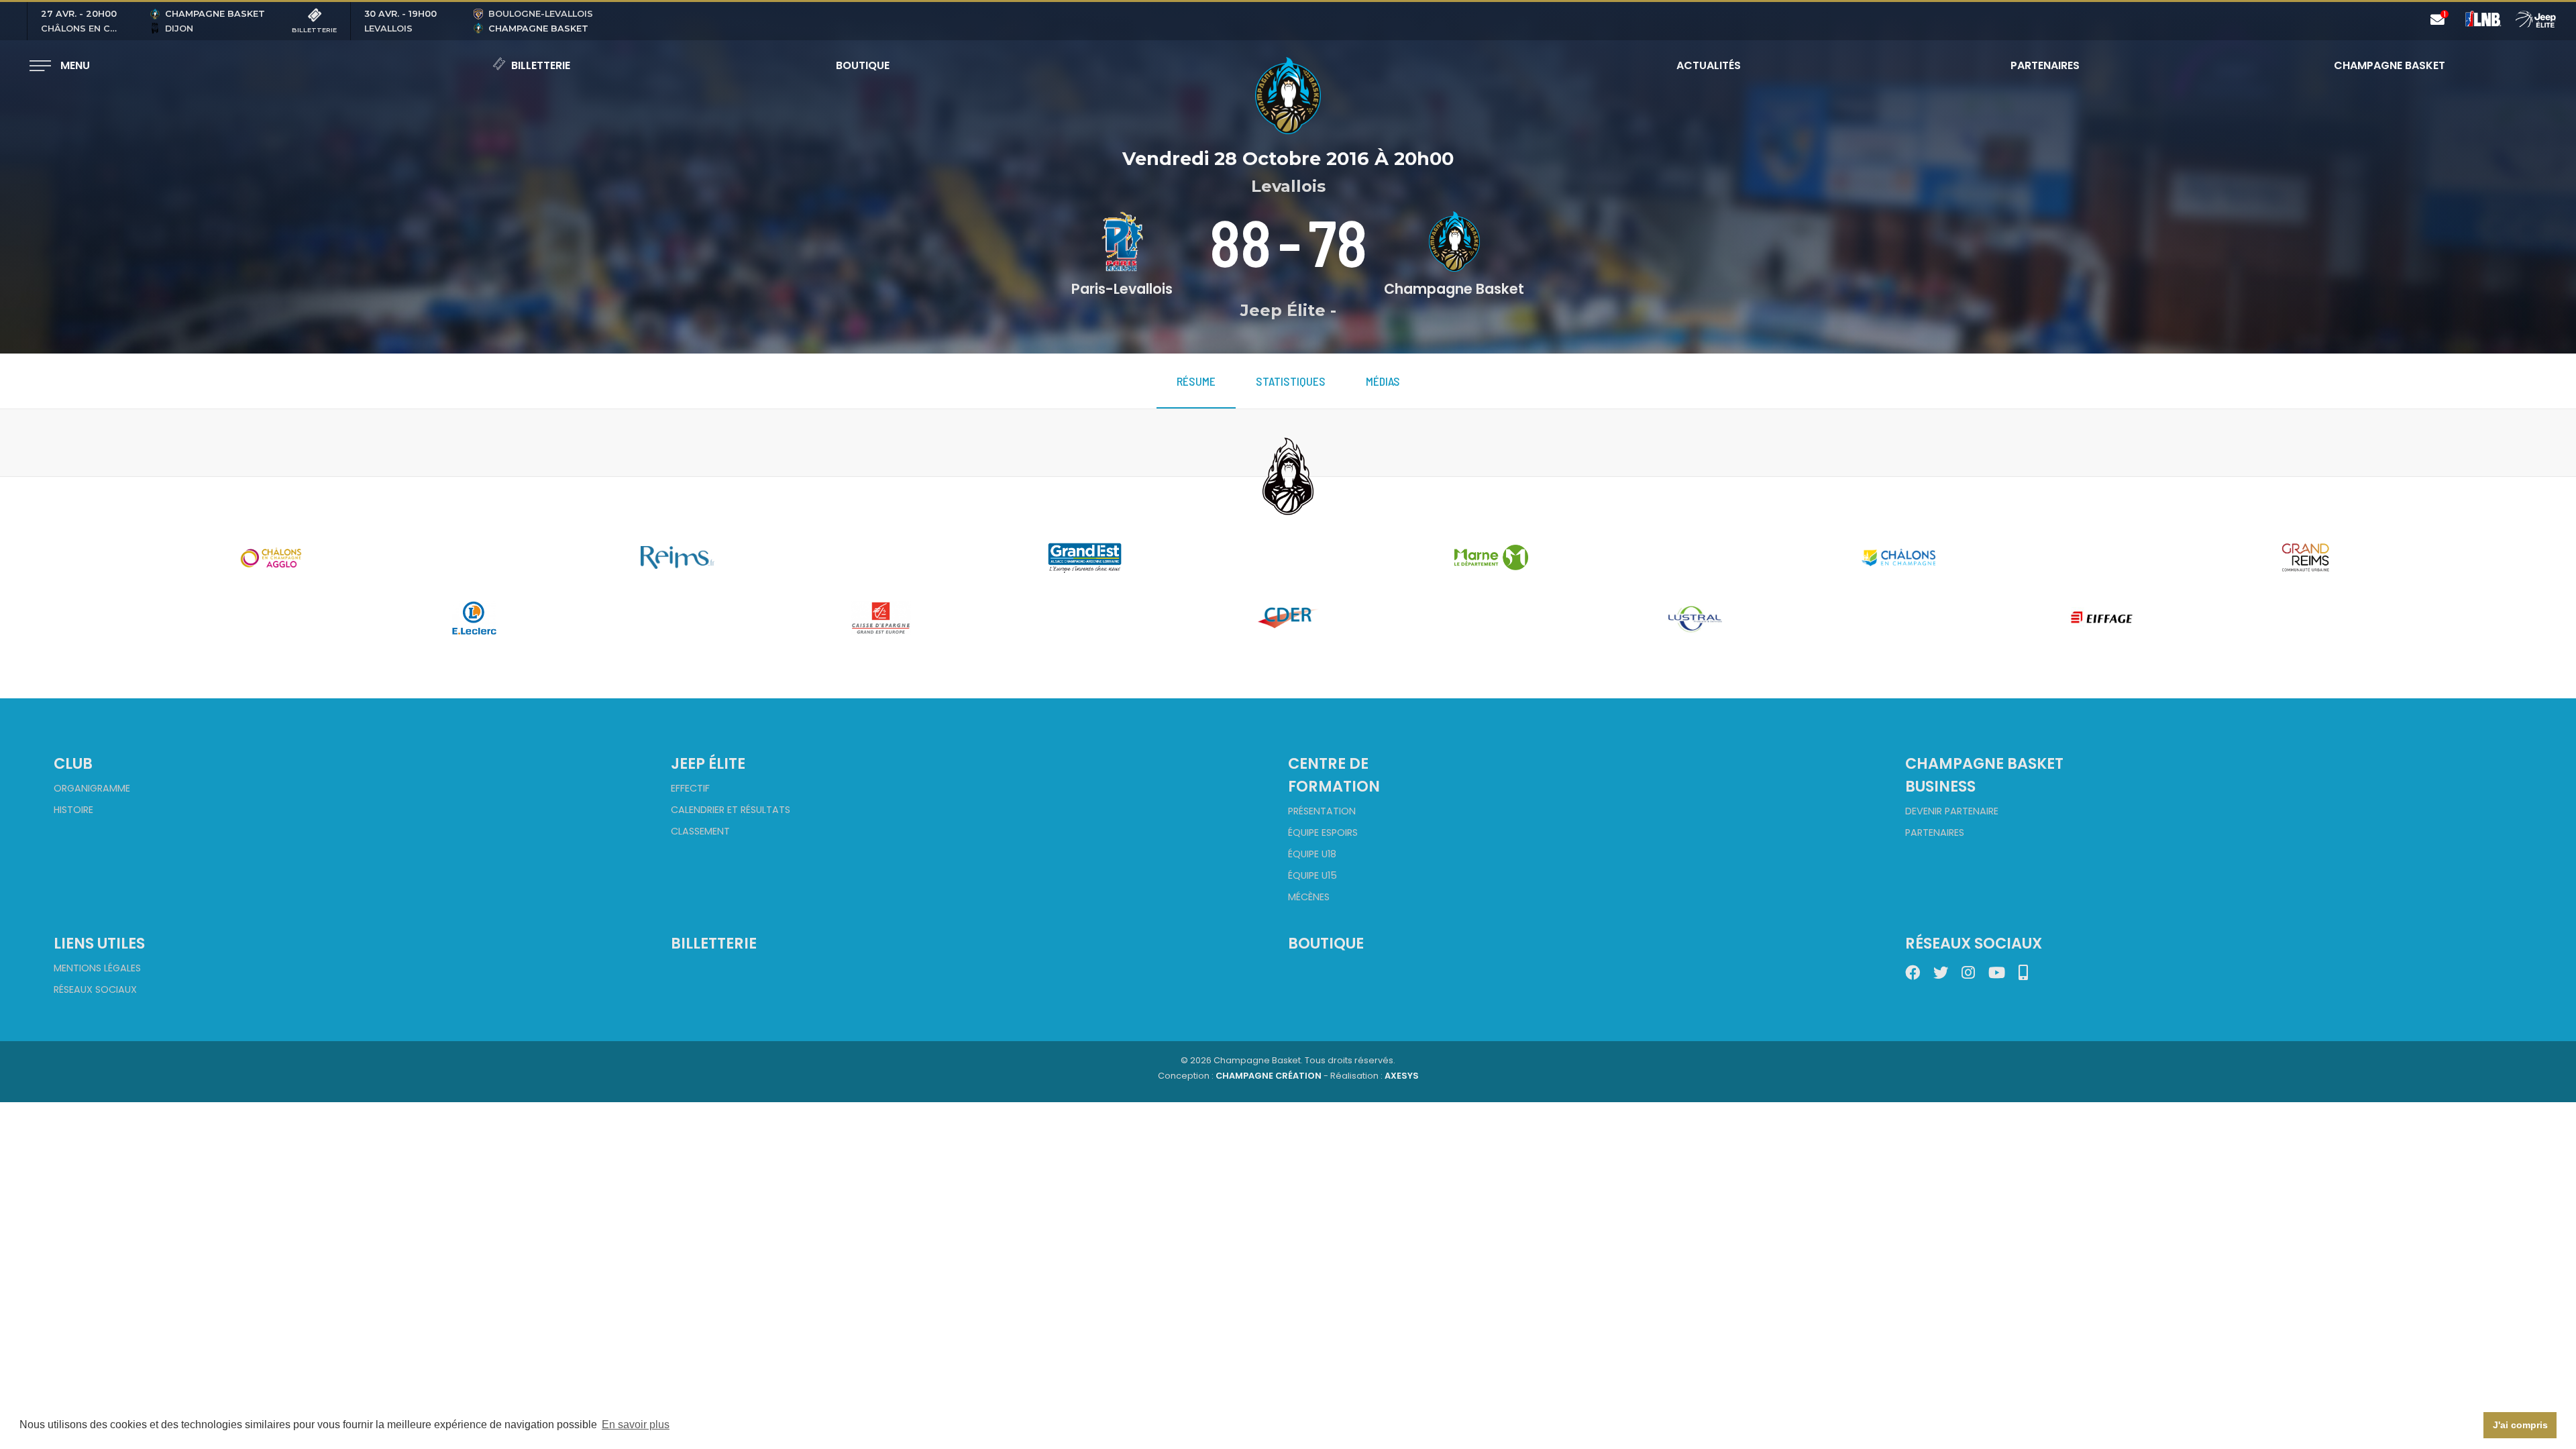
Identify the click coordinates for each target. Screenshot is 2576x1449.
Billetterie (541, 65)
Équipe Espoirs (1323, 833)
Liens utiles (99, 943)
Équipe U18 (1312, 854)
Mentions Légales (97, 968)
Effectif (690, 788)
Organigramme (92, 788)
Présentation (1322, 811)
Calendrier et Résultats (731, 810)
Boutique (863, 65)
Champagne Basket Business (1984, 775)
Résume (1196, 381)
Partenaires (2045, 65)
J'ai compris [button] (2520, 1425)
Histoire (73, 810)
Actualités (1709, 65)
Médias (1383, 381)
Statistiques (1291, 381)
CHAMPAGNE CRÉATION (1269, 1076)
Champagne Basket (2381, 65)
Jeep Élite (708, 763)
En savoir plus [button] (636, 1425)
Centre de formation (1334, 775)
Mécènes (1309, 897)
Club (73, 763)
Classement (700, 831)
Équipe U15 (1312, 875)
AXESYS (1402, 1076)
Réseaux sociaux (95, 989)
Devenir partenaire (1952, 811)
